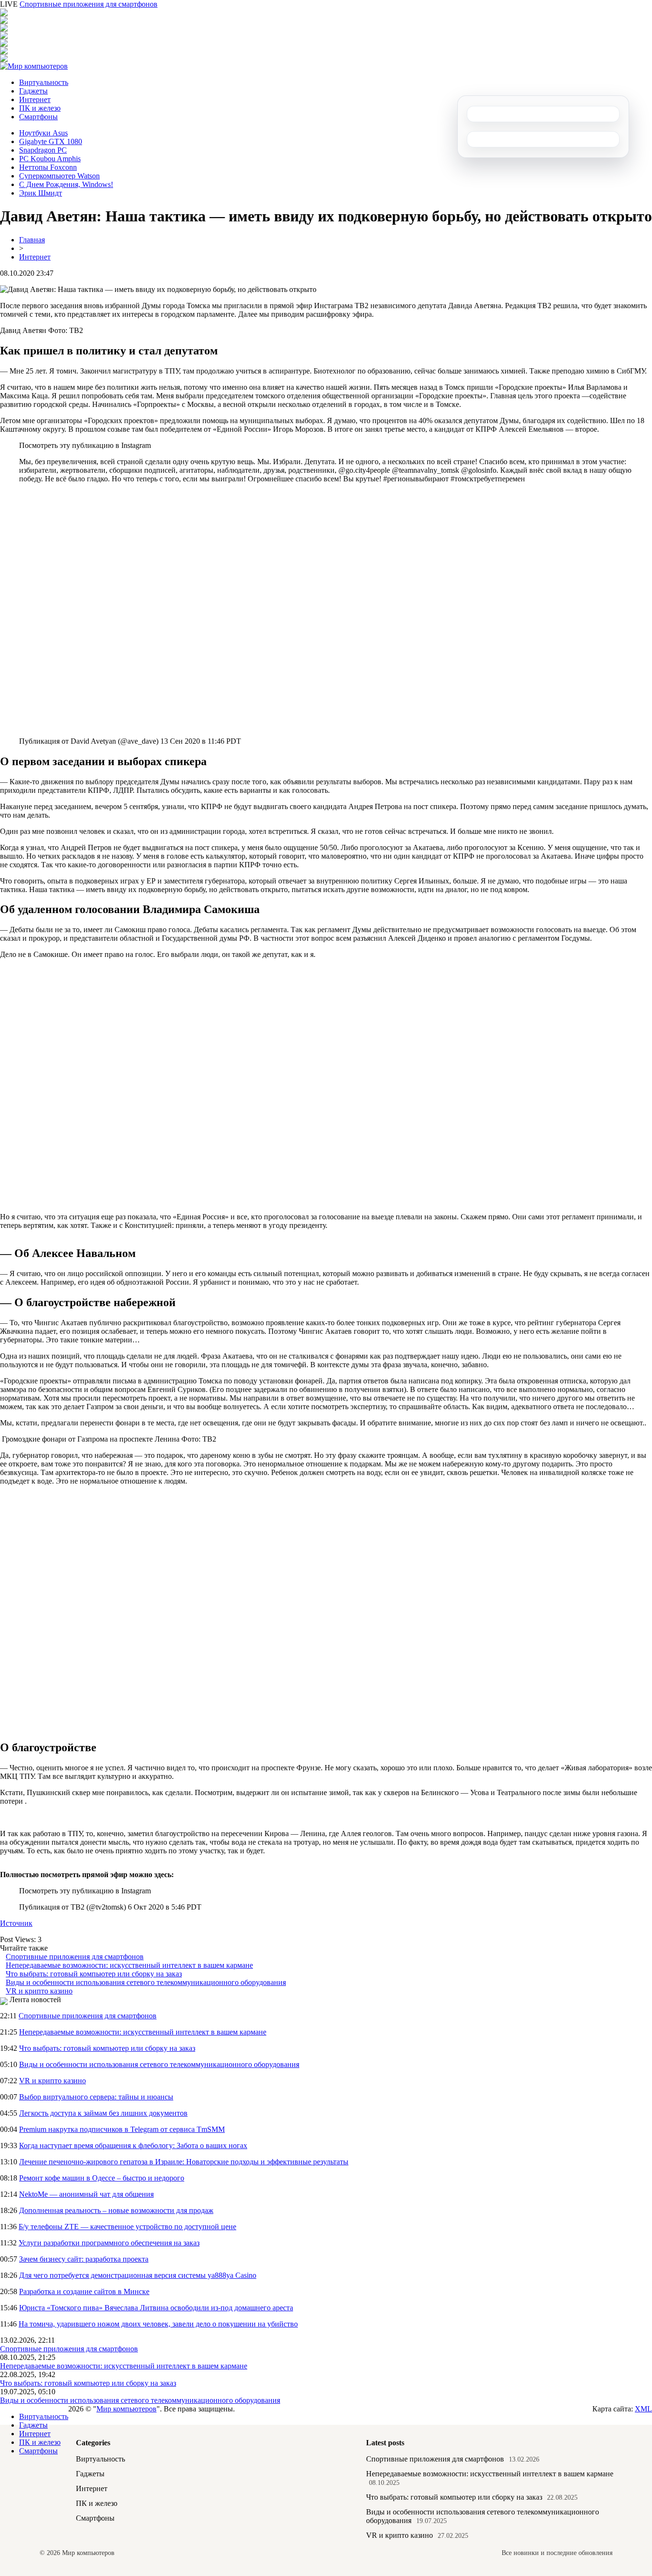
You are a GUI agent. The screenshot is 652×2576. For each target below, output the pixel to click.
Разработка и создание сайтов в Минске (84, 2291)
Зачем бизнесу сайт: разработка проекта (84, 2259)
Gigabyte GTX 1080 (51, 141)
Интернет (35, 99)
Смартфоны (38, 117)
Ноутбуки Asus (43, 133)
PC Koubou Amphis (50, 159)
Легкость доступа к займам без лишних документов (103, 2113)
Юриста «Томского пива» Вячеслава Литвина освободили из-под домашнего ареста (156, 2308)
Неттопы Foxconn (48, 167)
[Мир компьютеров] (34, 66)
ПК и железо (40, 108)
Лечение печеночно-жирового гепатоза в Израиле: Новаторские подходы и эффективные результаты (184, 2162)
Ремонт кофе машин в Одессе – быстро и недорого (102, 2178)
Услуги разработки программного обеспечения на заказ (109, 2243)
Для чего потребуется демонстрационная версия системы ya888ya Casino (138, 2275)
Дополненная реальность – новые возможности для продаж (116, 2210)
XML (643, 2409)
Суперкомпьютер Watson (59, 176)
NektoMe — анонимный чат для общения (86, 2194)
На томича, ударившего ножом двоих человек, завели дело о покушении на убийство (158, 2324)
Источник (16, 1923)
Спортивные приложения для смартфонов (89, 4)
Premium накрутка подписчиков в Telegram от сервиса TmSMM (122, 2129)
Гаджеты (33, 91)
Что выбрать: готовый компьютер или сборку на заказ (94, 1974)
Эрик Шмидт (41, 193)
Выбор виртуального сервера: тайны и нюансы (96, 2097)
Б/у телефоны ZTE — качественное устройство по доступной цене (127, 2227)
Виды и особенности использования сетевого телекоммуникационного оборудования (146, 1982)
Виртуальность (44, 82)
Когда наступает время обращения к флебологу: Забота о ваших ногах (133, 2145)
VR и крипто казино (39, 1991)
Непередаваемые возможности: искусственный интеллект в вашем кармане (129, 1965)
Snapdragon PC (43, 150)
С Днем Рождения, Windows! (66, 184)
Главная (32, 240)
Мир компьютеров (126, 2409)
